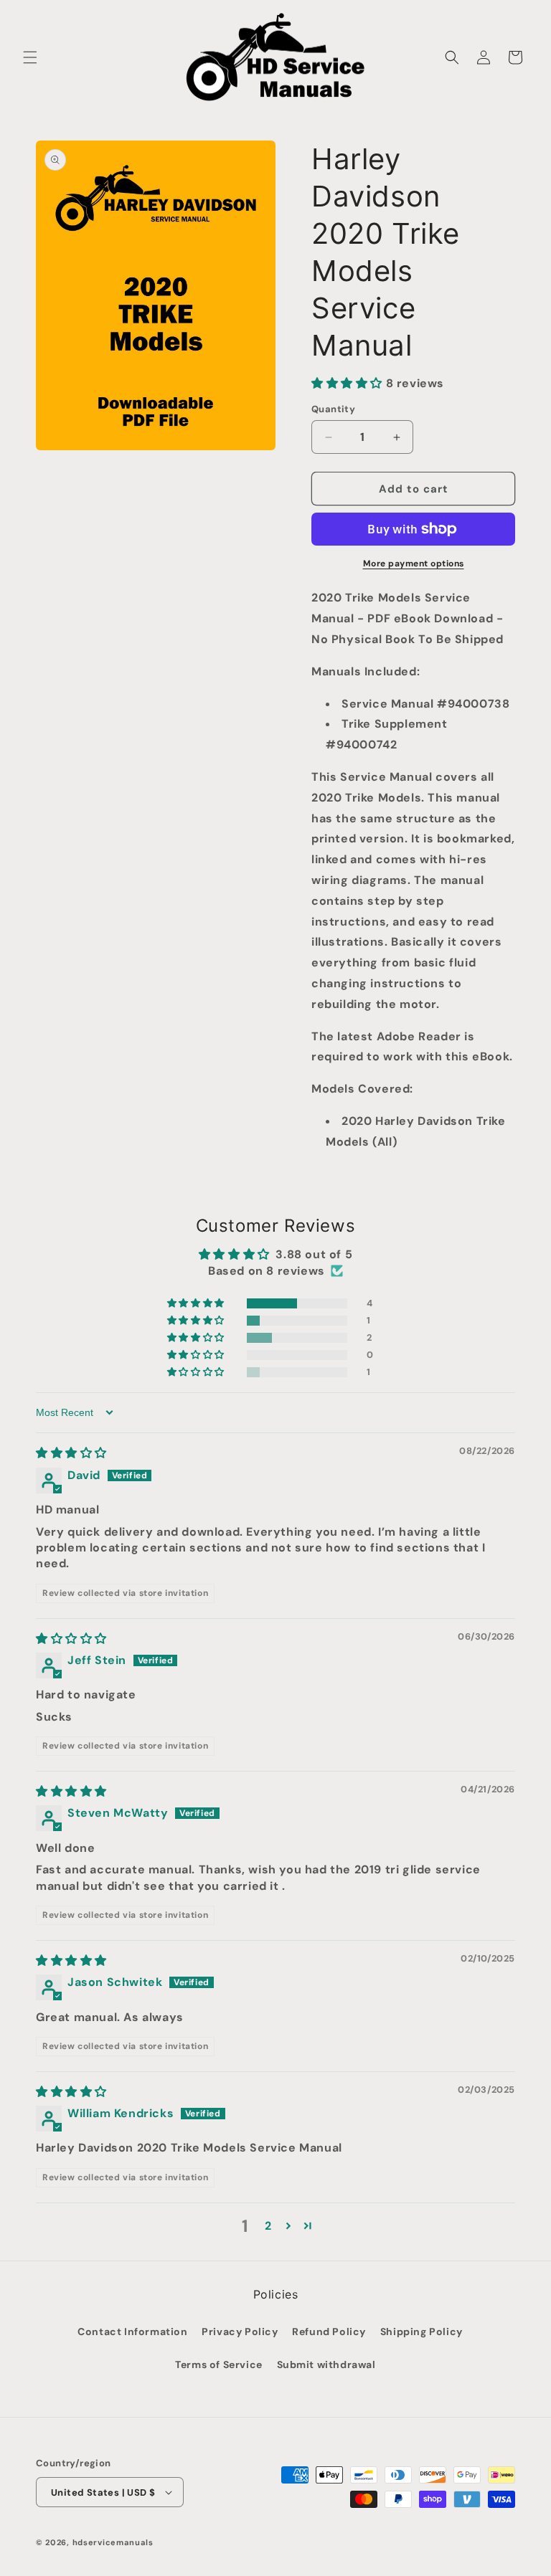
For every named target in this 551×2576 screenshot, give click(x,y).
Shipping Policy (422, 2332)
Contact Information (132, 2332)
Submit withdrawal (326, 2364)
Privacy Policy (240, 2332)
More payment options (414, 564)
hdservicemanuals (113, 2542)
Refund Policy (329, 2332)
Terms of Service (219, 2364)
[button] (30, 57)
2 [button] (268, 2226)
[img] (71, 1453)
